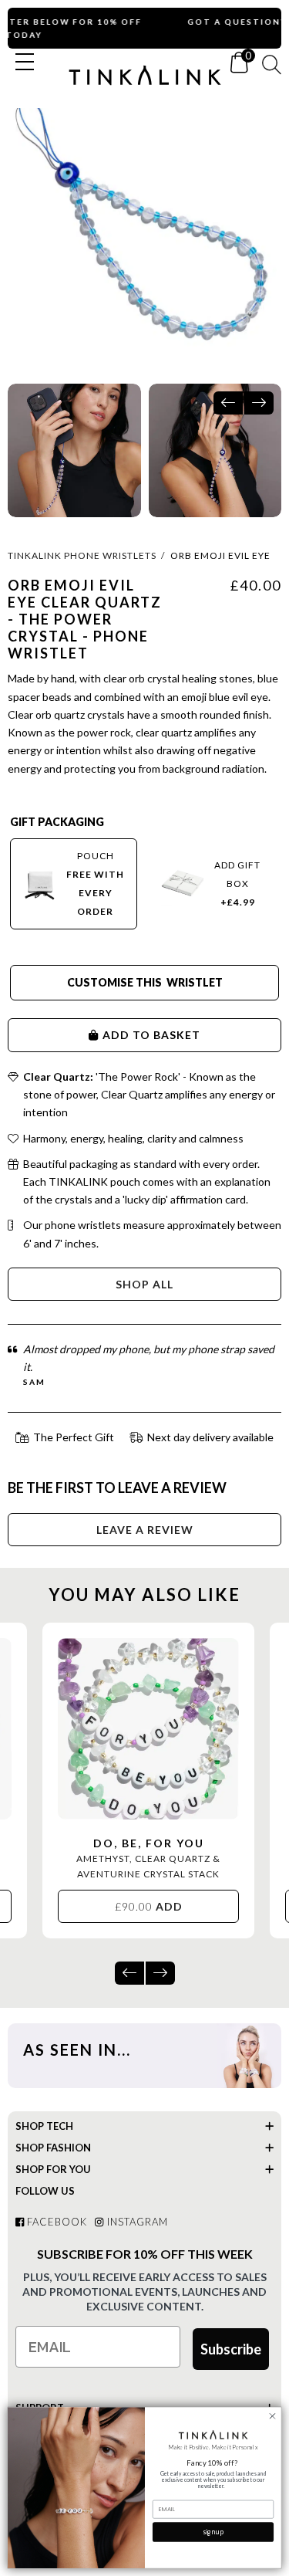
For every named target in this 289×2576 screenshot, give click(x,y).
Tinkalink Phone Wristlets (82, 555)
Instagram (136, 2222)
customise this (116, 982)
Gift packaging (57, 822)
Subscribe (231, 2349)
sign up (213, 2532)
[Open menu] (25, 62)
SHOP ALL (144, 1284)
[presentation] (228, 403)
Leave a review (145, 1530)
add (116, 1035)
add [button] (149, 1906)
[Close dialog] (272, 2416)
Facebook (55, 2222)
